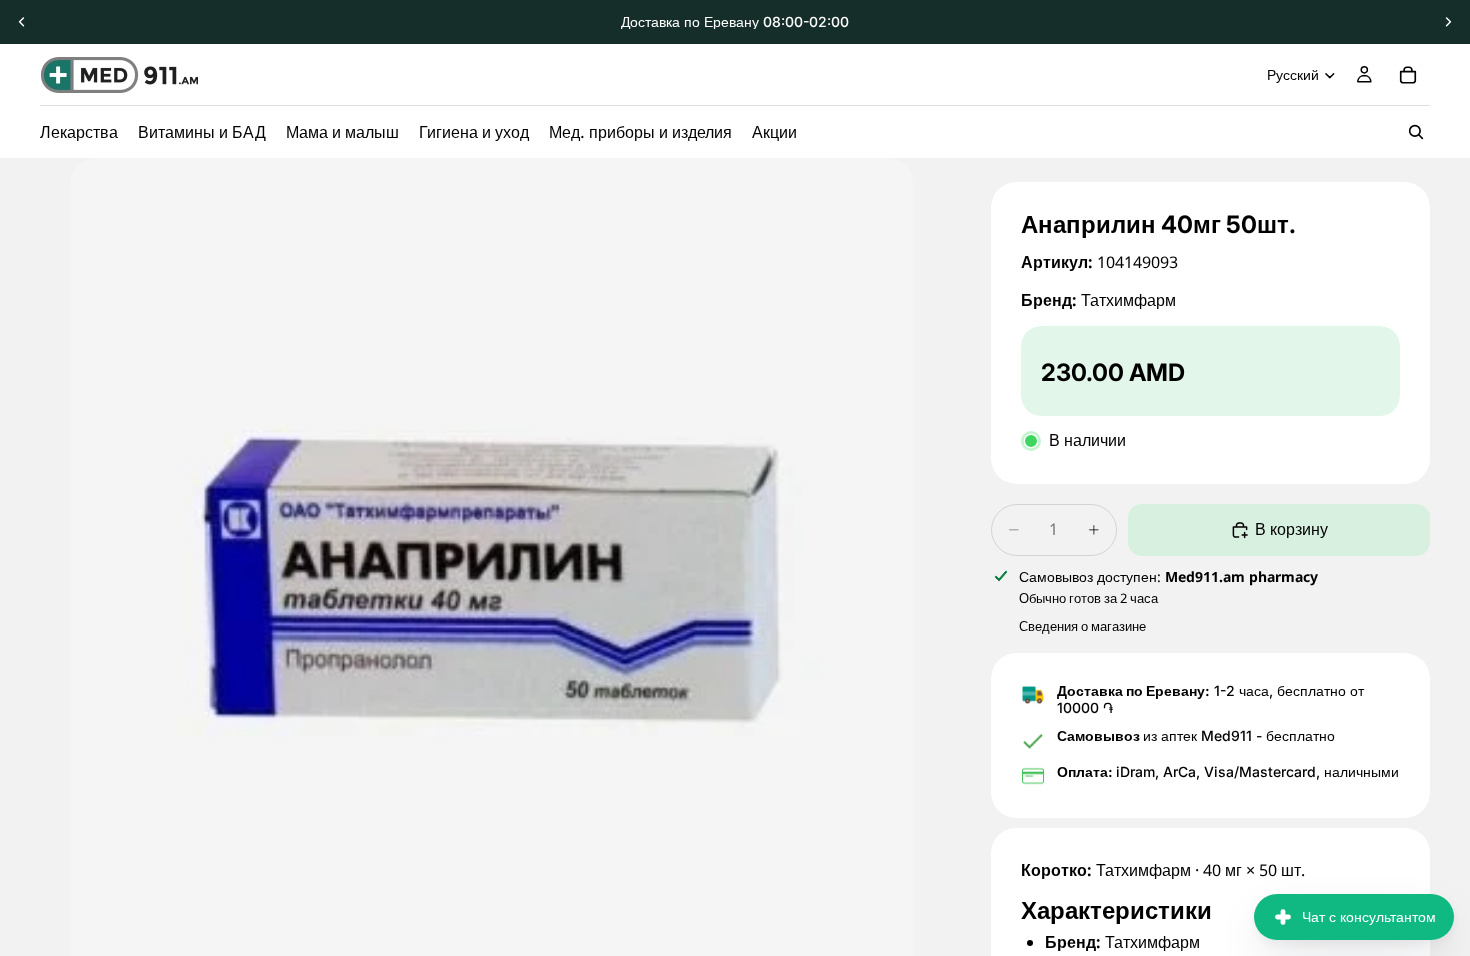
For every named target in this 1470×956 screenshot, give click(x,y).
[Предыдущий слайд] (22, 22)
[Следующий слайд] (1448, 22)
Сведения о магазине (1082, 626)
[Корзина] (1408, 75)
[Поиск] (1416, 132)
